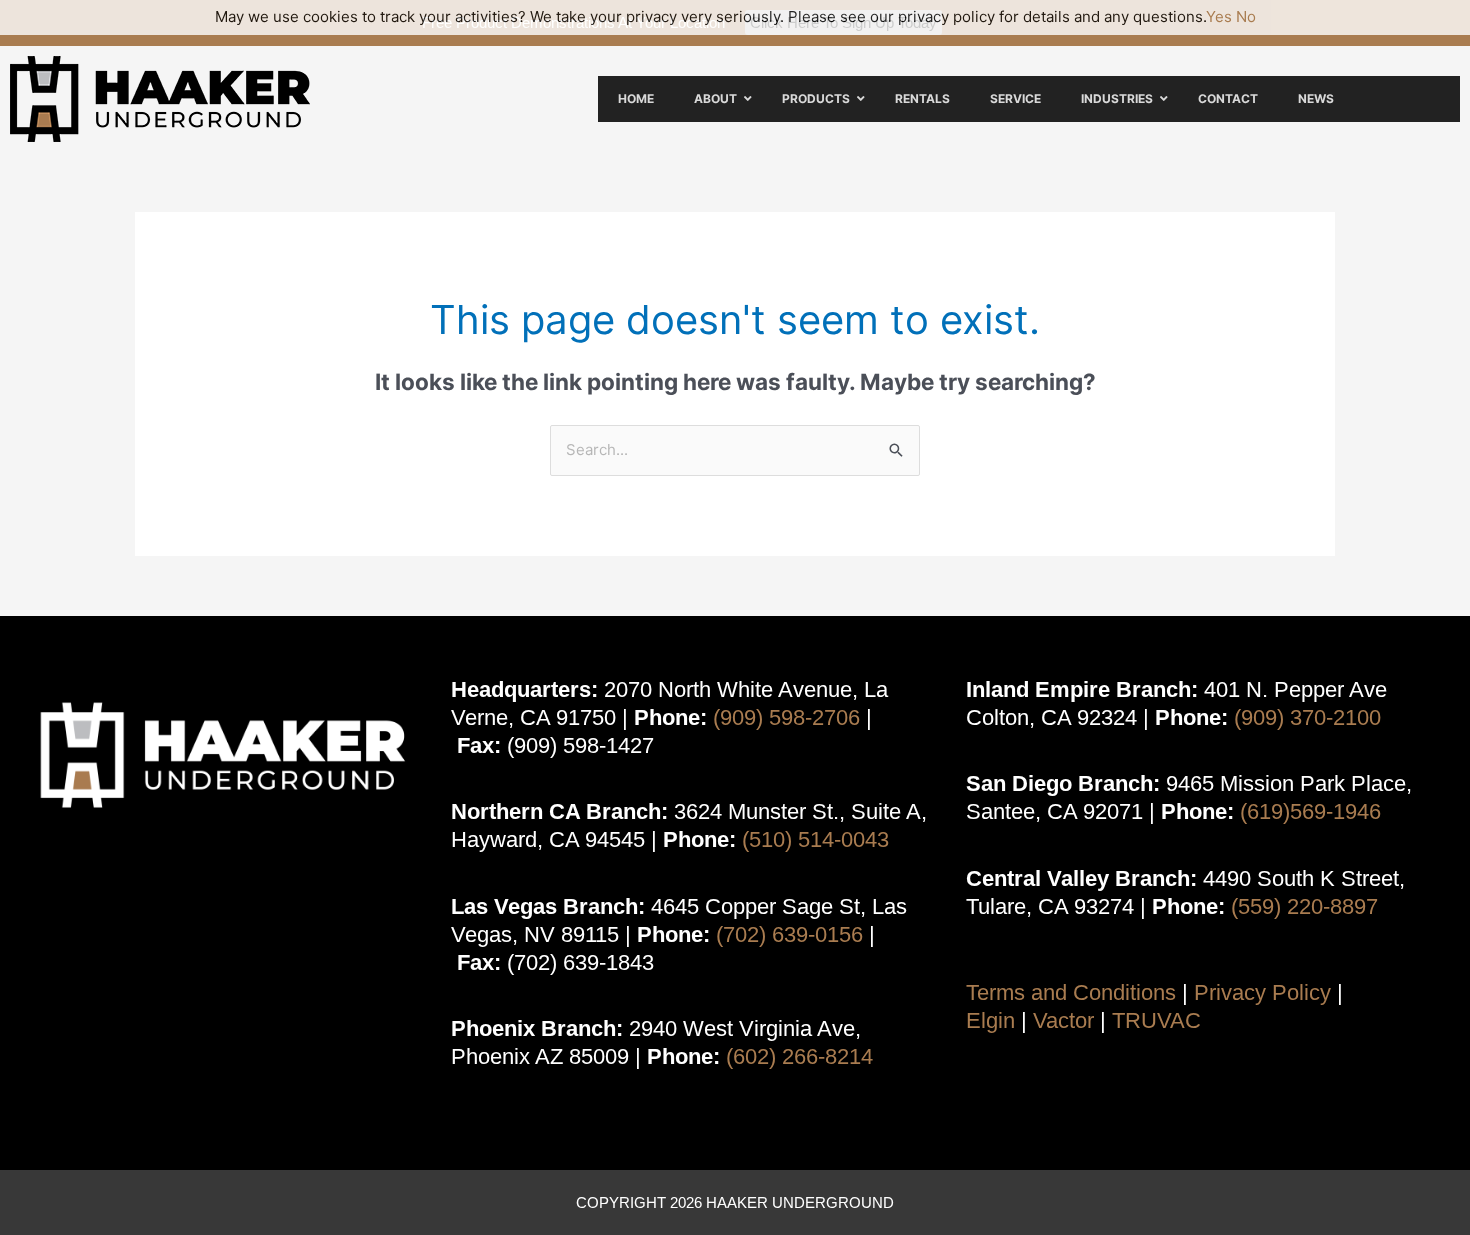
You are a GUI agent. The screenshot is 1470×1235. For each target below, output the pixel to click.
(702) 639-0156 (789, 934)
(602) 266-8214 (799, 1056)
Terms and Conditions (1071, 992)
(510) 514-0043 (815, 839)
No (1246, 16)
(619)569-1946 (1310, 811)
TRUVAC (1156, 1020)
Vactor (1063, 1020)
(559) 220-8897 (1304, 906)
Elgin (990, 1020)
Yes (1219, 16)
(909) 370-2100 (1307, 717)
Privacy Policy (1262, 992)
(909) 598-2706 (786, 717)
